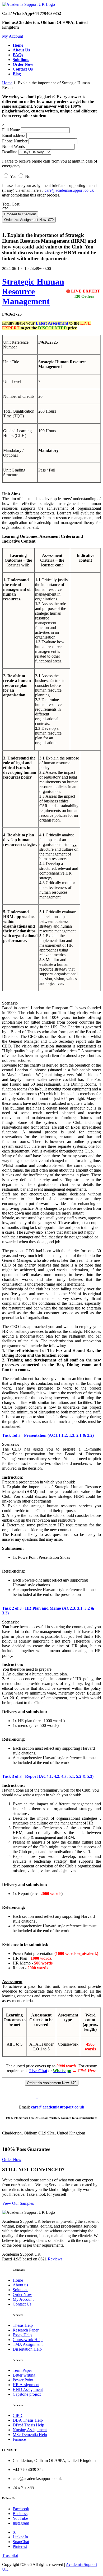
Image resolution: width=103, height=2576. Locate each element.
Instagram (21, 2523)
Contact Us (22, 2304)
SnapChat (21, 2542)
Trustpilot (10, 2555)
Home (7, 83)
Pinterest (20, 2546)
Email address (14, 135)
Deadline (10, 152)
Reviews (55, 2259)
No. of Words (14, 147)
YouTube (20, 2518)
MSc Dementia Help (30, 2435)
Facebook (21, 2509)
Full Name (11, 130)
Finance (19, 2439)
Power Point (23, 2380)
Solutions (20, 2290)
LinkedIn (20, 2537)
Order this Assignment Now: (29, 220)
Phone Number (15, 141)
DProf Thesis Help (28, 2425)
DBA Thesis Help (28, 2420)
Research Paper (26, 2330)
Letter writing (24, 2375)
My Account (13, 36)
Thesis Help (23, 2325)
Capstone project (27, 2394)
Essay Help (22, 2335)
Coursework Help (28, 2340)
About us (20, 2285)
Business (20, 2514)
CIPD (18, 2415)
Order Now (12, 2160)
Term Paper (22, 2370)
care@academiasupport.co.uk (69, 190)
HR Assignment (26, 2385)
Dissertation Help (27, 2349)
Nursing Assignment (30, 2430)
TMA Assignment (28, 2344)
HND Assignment (28, 2389)
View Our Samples (18, 2203)
